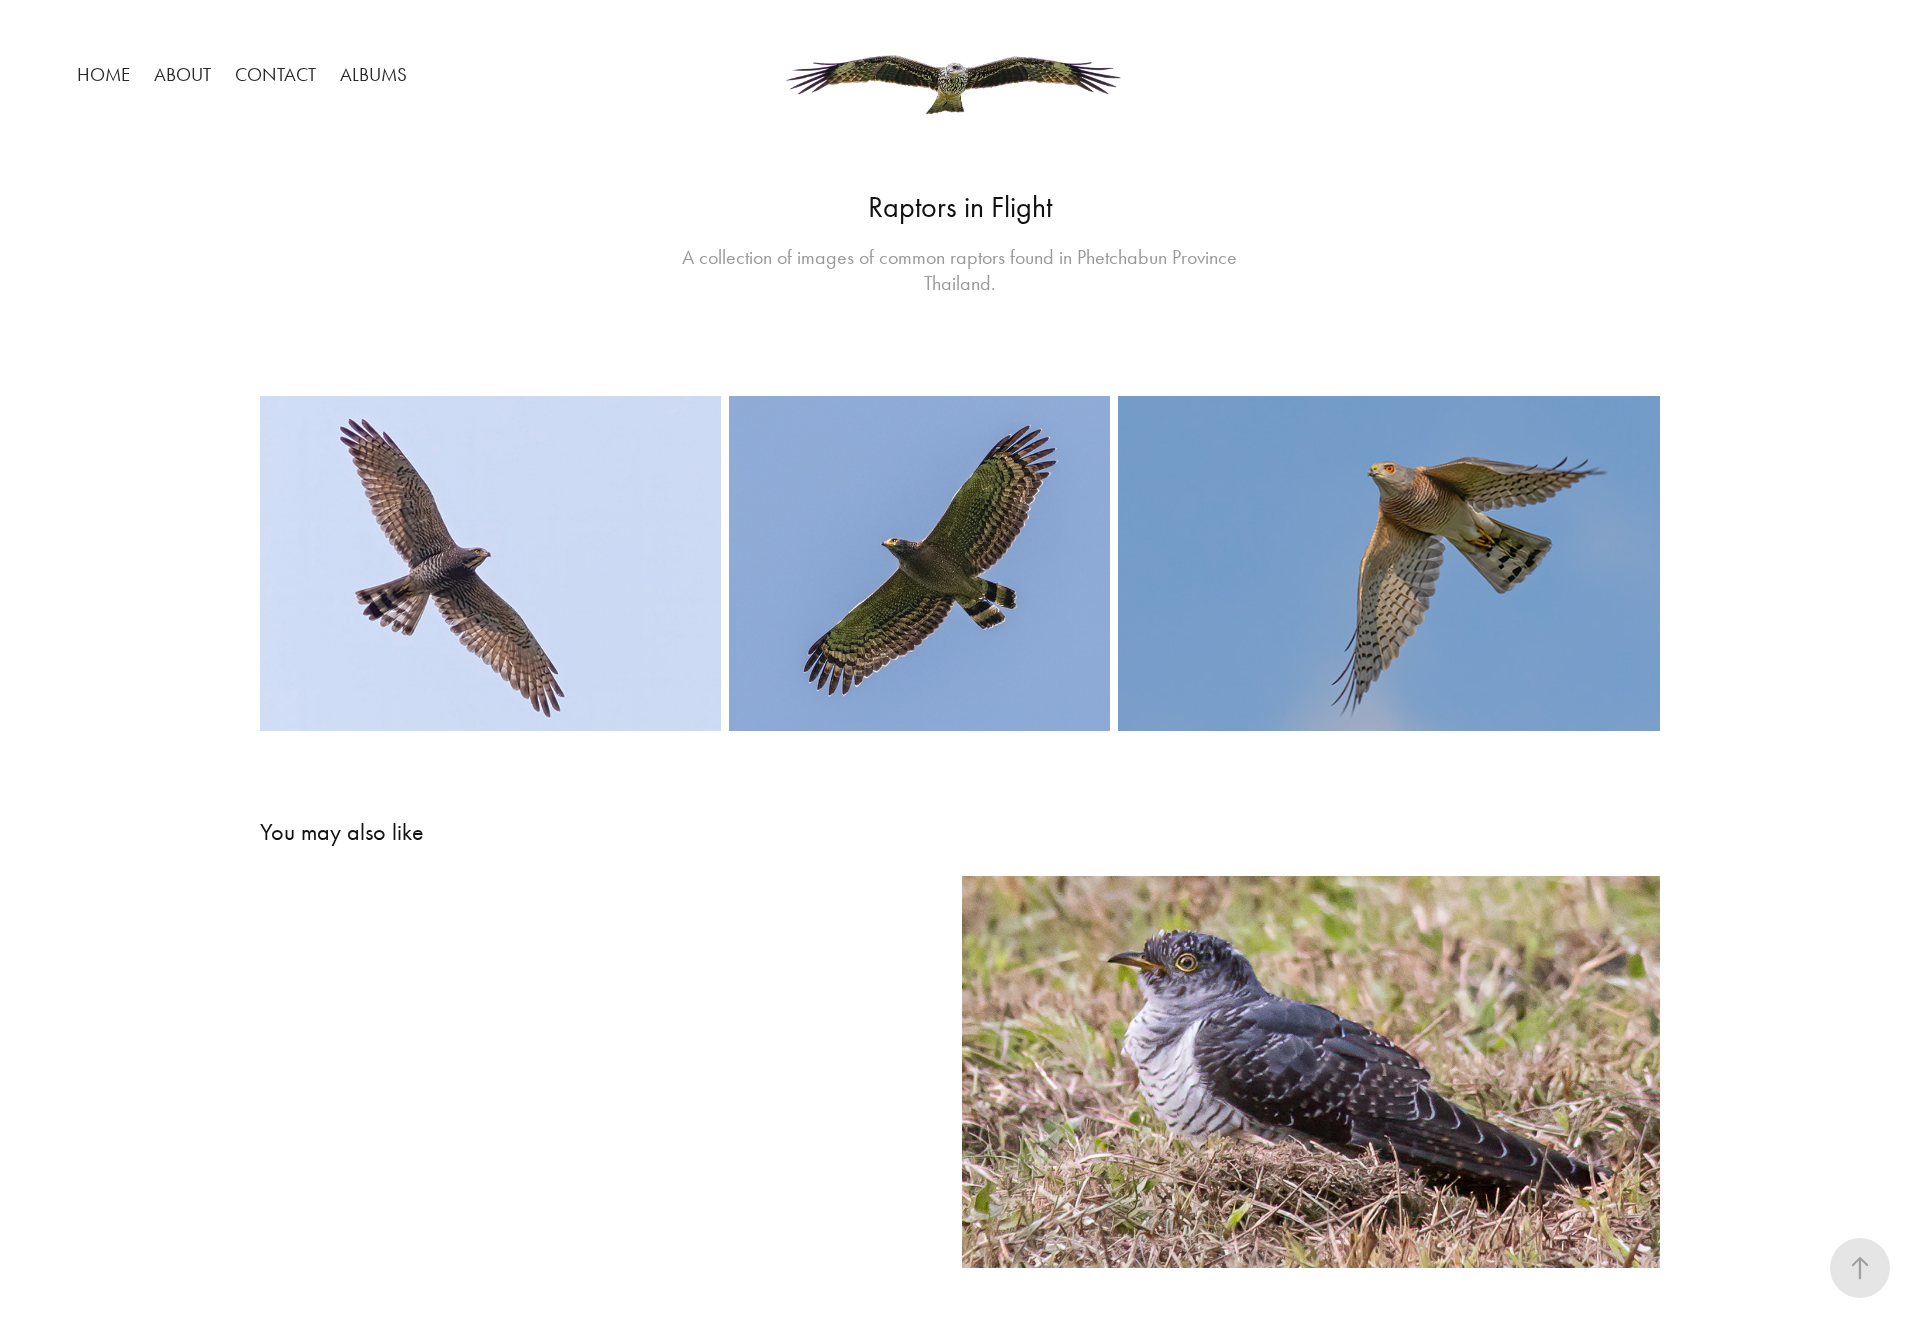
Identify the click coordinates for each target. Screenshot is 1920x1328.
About (182, 74)
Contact (275, 74)
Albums (373, 74)
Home (103, 74)
